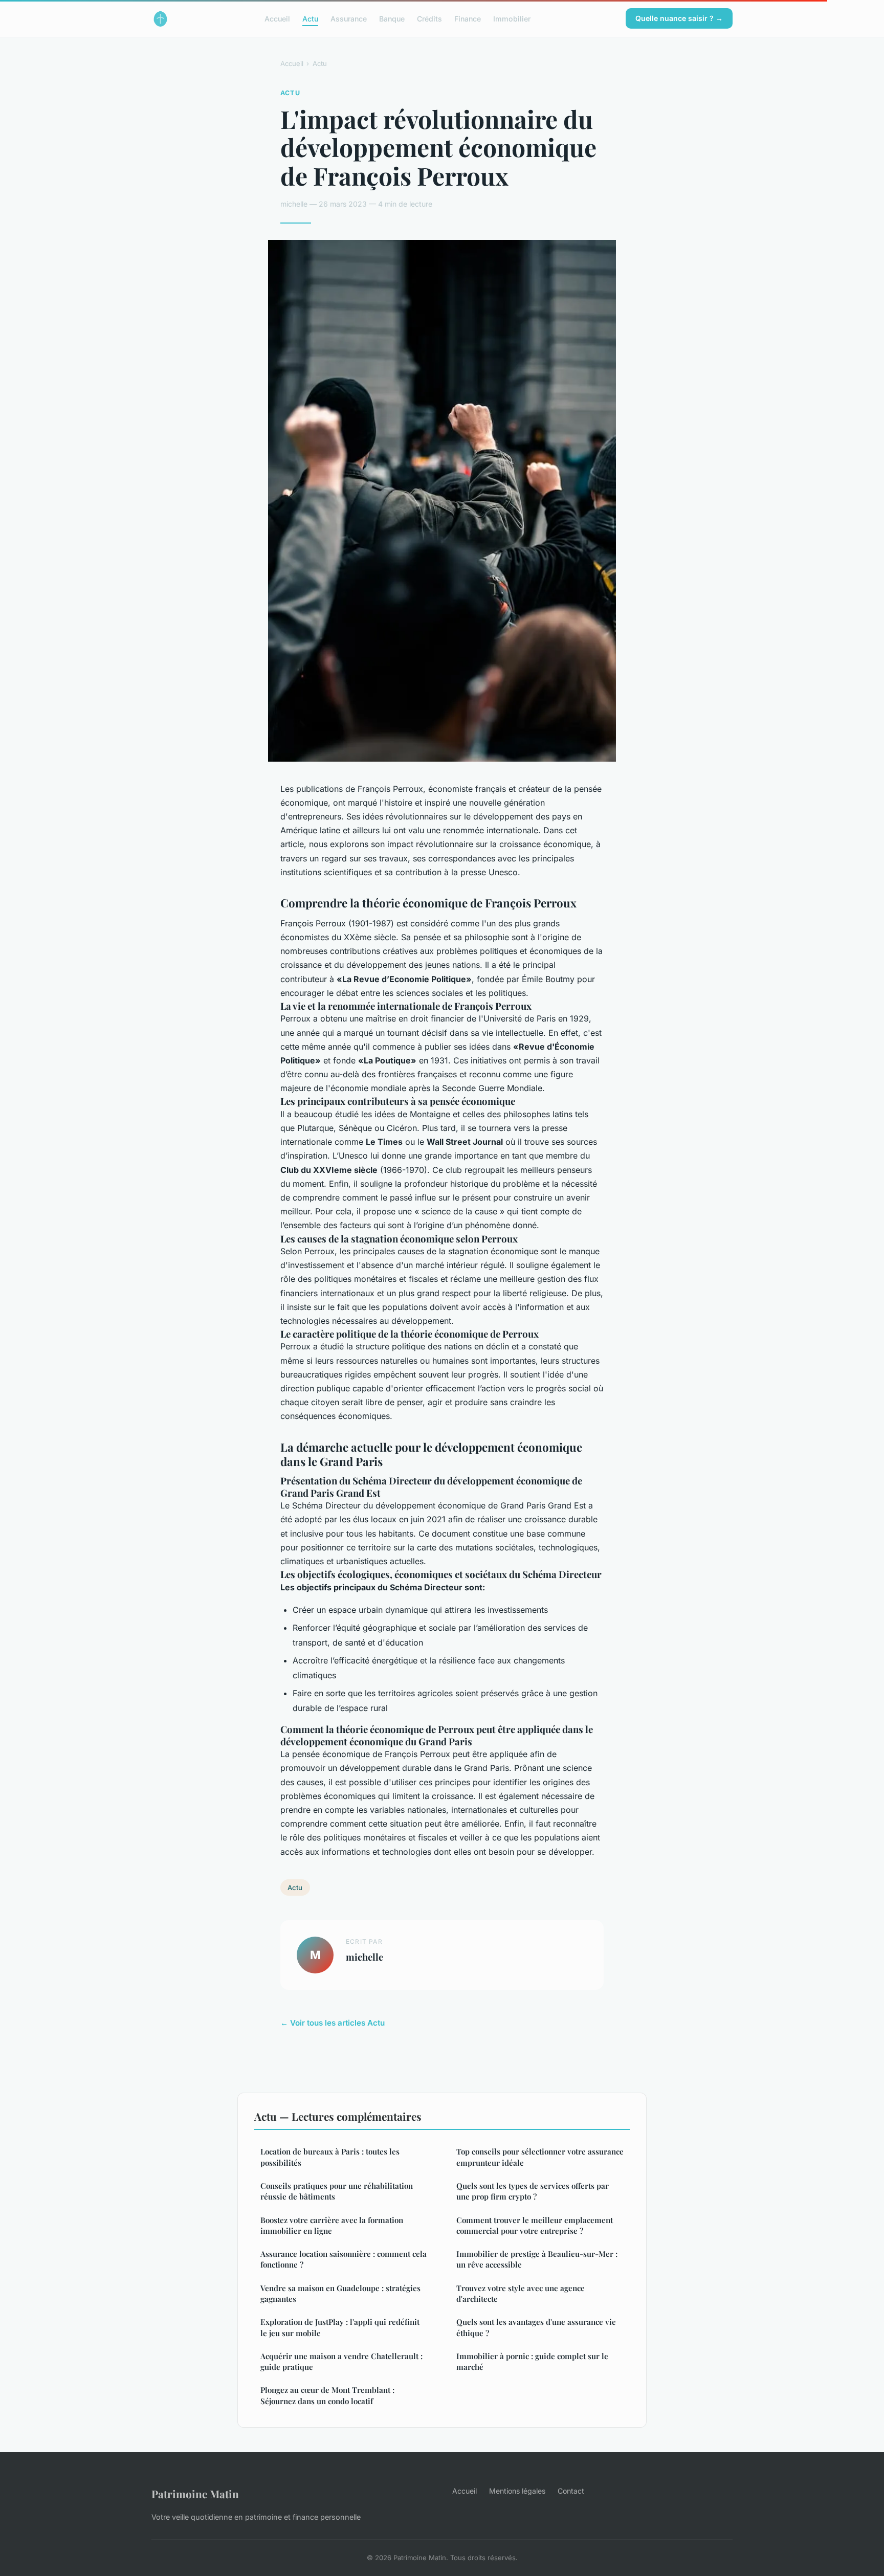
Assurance (349, 18)
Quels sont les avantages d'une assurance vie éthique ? (536, 2327)
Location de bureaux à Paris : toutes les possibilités (330, 2157)
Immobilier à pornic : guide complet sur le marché (532, 2361)
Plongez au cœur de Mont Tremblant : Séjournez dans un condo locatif (327, 2395)
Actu (310, 18)
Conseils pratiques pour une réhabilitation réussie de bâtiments (337, 2191)
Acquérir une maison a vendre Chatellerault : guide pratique (341, 2361)
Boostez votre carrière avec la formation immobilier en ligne (332, 2225)
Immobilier (512, 18)
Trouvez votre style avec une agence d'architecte (521, 2293)
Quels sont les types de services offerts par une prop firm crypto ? (533, 2191)
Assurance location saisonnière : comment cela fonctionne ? (344, 2259)
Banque (392, 18)
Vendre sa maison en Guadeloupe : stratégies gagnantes (340, 2293)
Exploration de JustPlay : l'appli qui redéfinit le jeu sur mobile (340, 2327)
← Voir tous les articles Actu (333, 2023)
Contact (571, 2491)
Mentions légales (517, 2491)
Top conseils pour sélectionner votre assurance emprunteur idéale (540, 2157)
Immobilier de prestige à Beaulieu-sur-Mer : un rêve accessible (537, 2259)
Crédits (429, 18)
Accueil (277, 18)
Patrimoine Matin (195, 2494)
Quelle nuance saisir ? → (679, 18)
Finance (468, 18)
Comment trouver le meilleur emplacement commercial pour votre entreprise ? (535, 2225)
